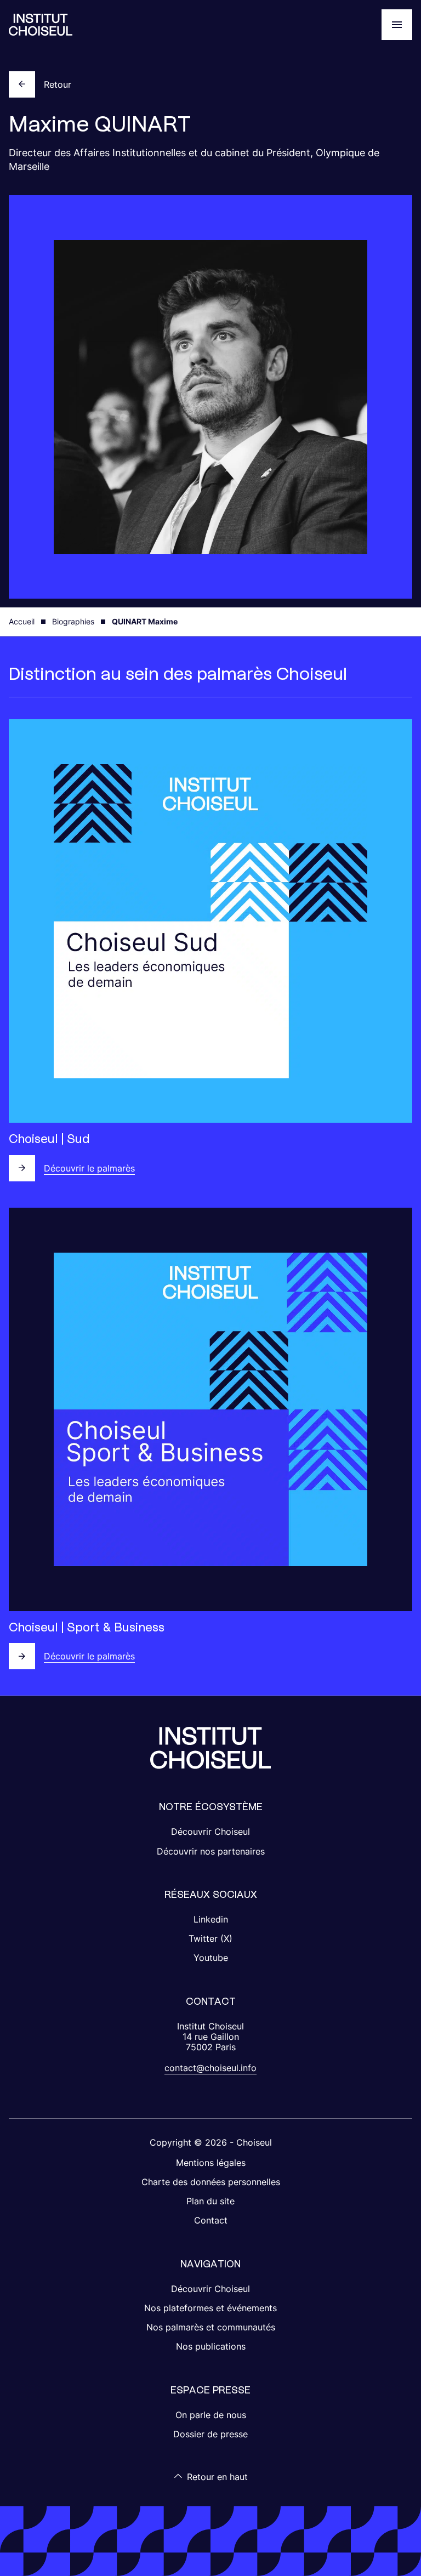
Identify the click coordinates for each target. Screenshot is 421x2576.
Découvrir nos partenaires (211, 1851)
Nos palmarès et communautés (211, 2327)
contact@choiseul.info (210, 2068)
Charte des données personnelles (211, 2182)
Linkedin (211, 1919)
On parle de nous (211, 2415)
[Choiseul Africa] (41, 25)
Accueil (22, 621)
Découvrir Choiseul (210, 1832)
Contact (211, 2220)
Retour (58, 84)
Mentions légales (211, 2163)
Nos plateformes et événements (210, 2308)
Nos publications (211, 2346)
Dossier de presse (210, 2434)
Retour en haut (217, 2477)
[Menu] (397, 25)
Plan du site (210, 2201)
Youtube (211, 1958)
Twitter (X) (210, 1938)
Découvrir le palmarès (89, 1168)
